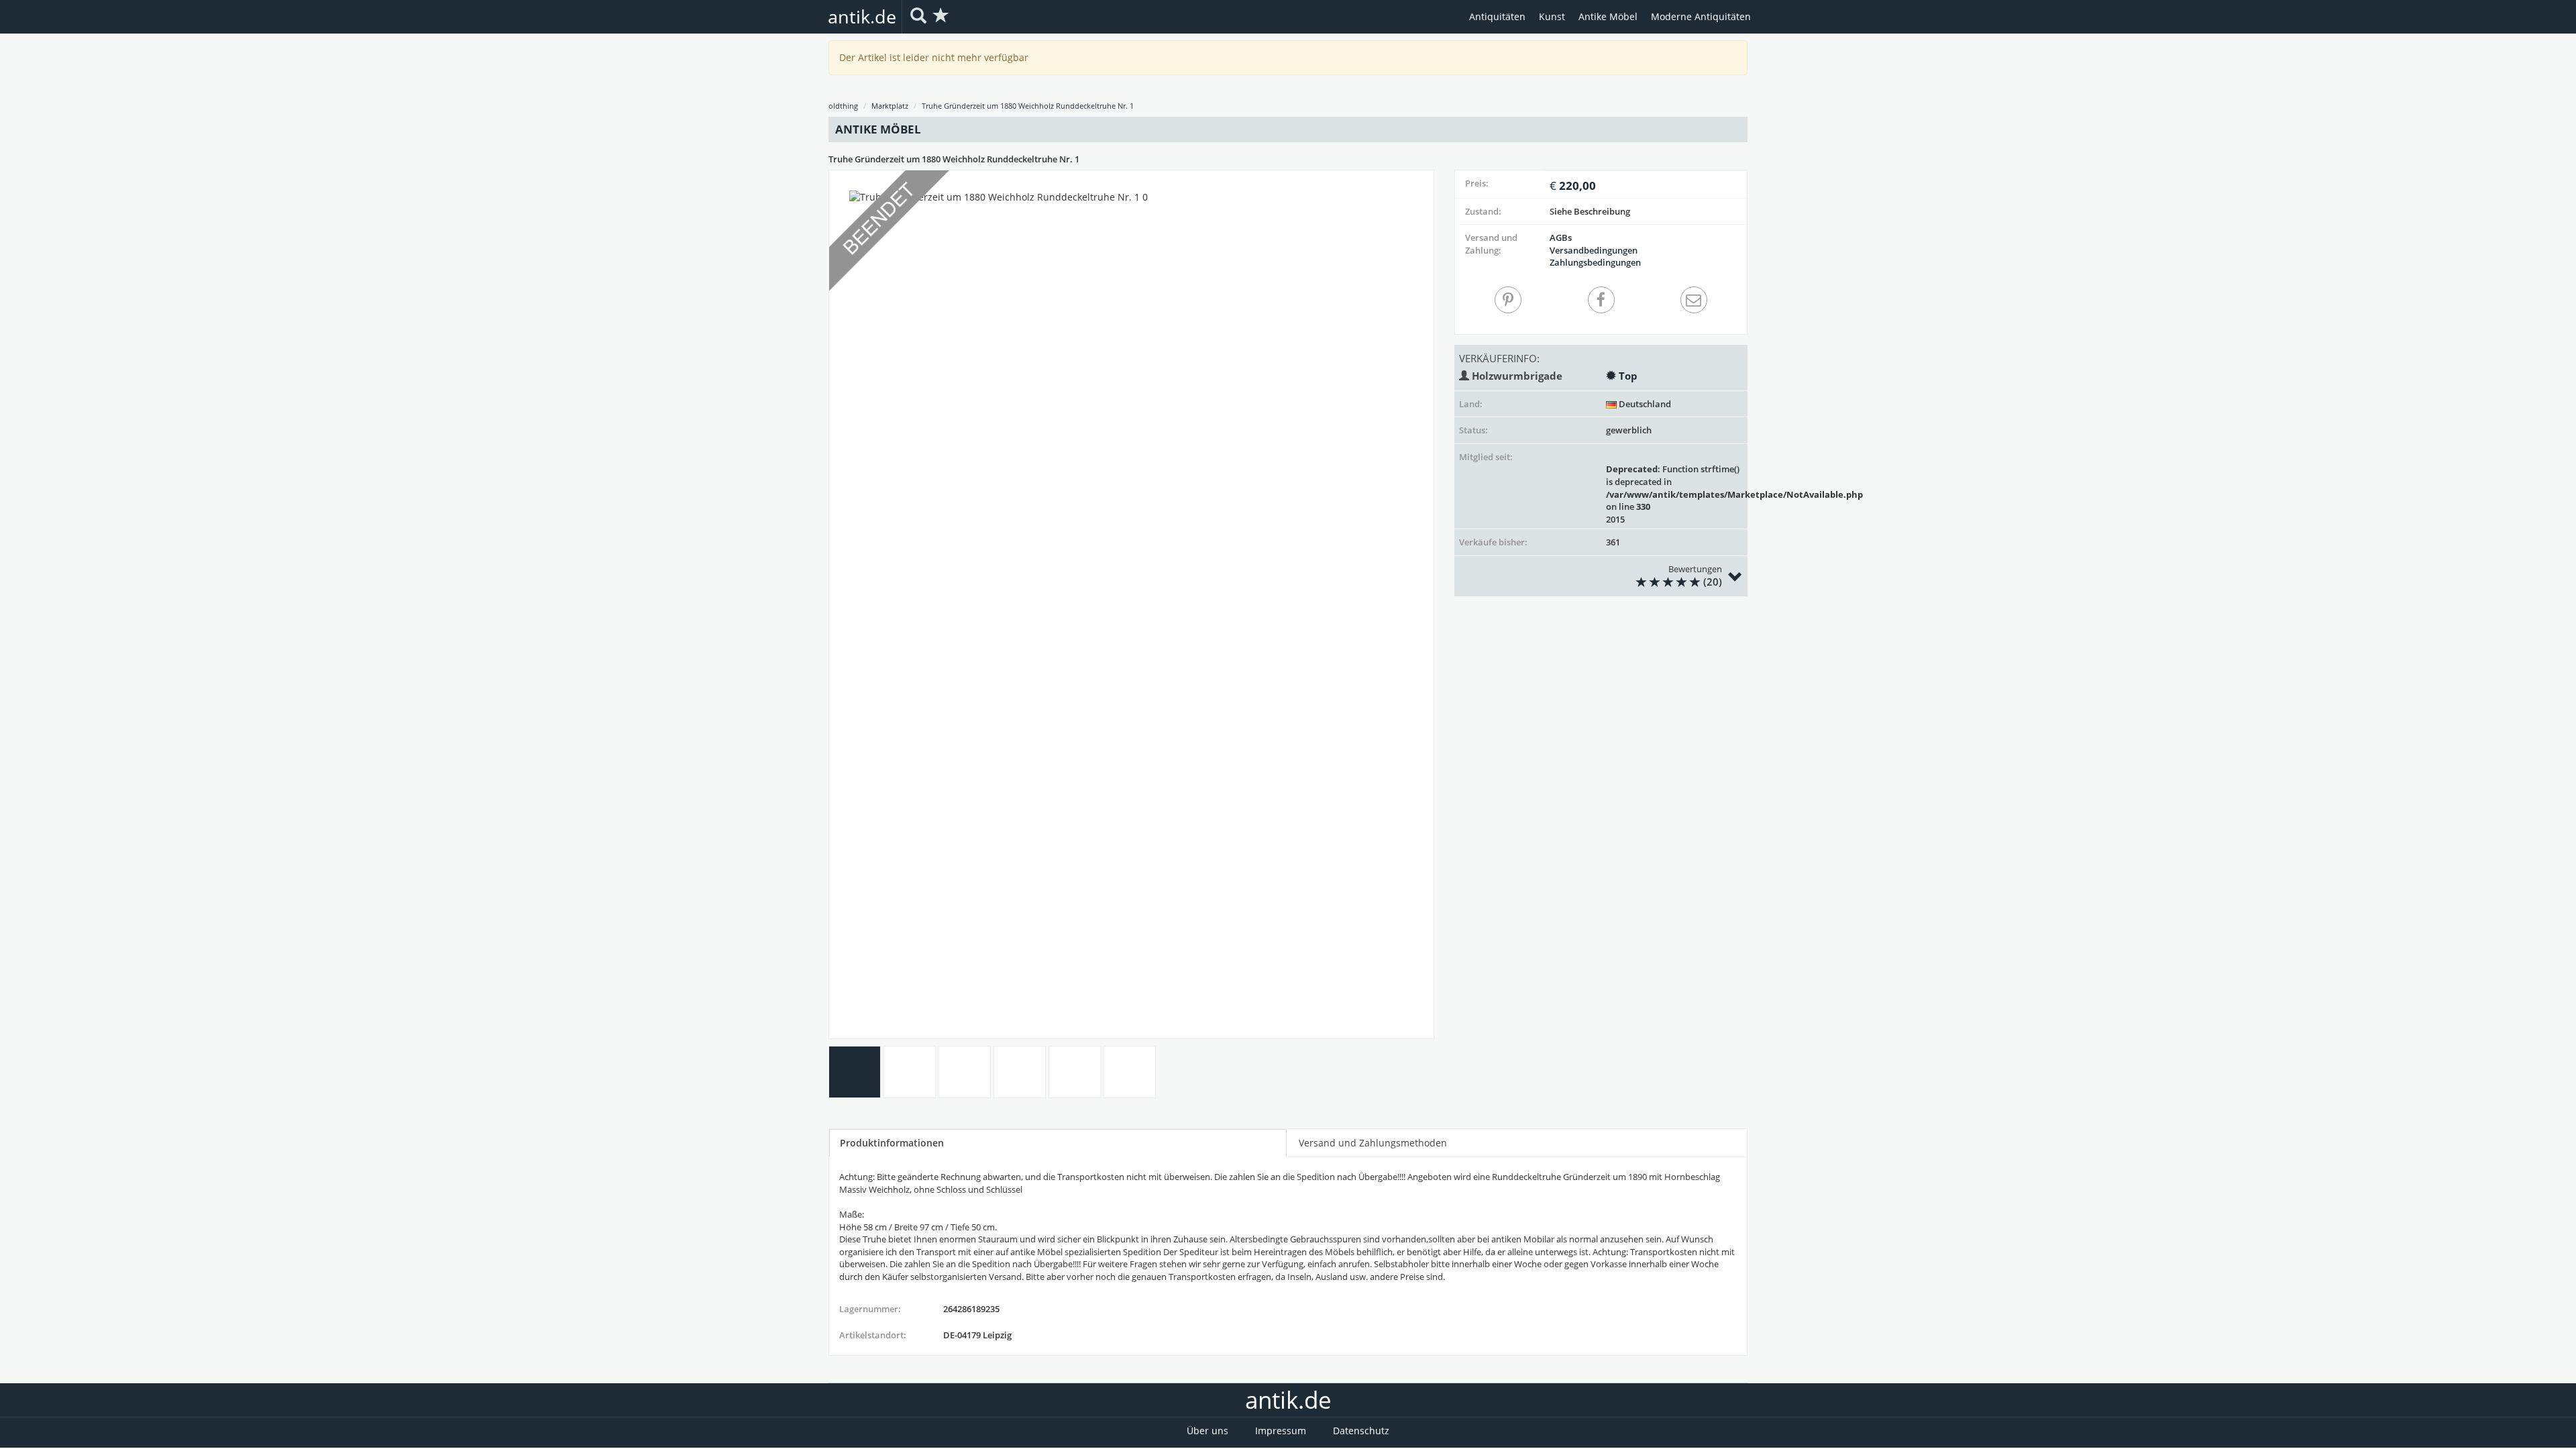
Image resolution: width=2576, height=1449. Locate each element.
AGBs (1561, 237)
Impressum (1281, 1431)
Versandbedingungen (1594, 250)
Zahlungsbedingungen (1595, 262)
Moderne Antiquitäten (1701, 16)
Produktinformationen (892, 1143)
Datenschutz (1361, 1431)
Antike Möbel (1608, 16)
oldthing (843, 106)
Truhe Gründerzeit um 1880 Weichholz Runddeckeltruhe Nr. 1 (1028, 106)
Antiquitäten (1497, 16)
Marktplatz (890, 106)
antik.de (862, 16)
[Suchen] (918, 16)
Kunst (1552, 16)
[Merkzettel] (941, 16)
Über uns (1207, 1431)
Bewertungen (1695, 576)
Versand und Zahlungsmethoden (1373, 1143)
